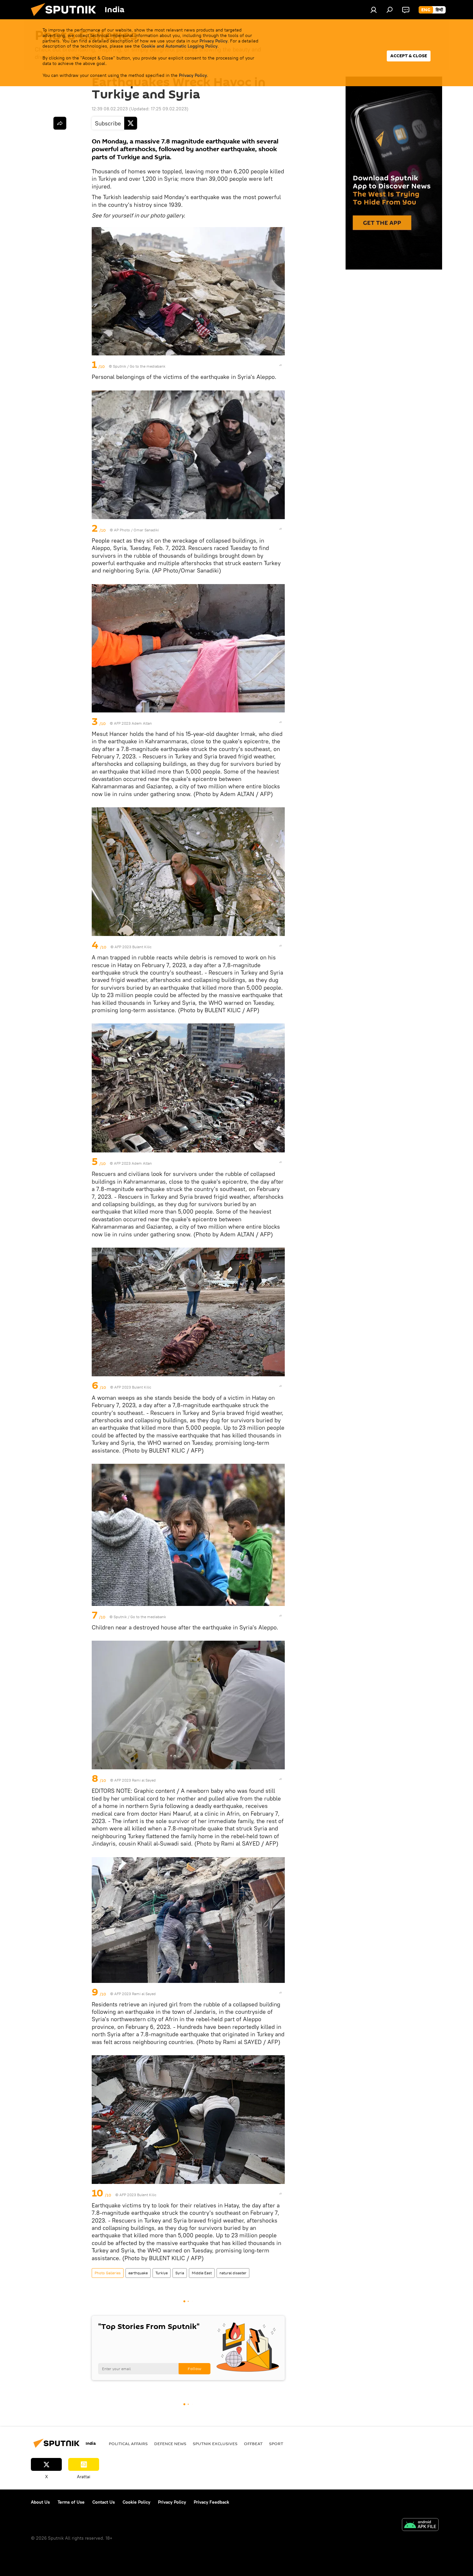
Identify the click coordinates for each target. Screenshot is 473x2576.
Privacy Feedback (211, 2502)
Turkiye (162, 2273)
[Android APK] (420, 2525)
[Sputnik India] (66, 18)
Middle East (202, 2273)
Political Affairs (128, 2443)
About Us (40, 2502)
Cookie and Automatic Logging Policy (179, 46)
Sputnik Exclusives (215, 2443)
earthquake (138, 2273)
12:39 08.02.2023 (110, 109)
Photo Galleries (108, 2273)
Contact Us (104, 2502)
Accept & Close (409, 56)
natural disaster (233, 2273)
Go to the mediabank (148, 366)
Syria (180, 2273)
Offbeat (253, 2443)
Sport (276, 2443)
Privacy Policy (213, 41)
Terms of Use (71, 2502)
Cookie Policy (136, 2502)
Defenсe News (170, 2443)
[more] (281, 365)
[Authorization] (374, 10)
